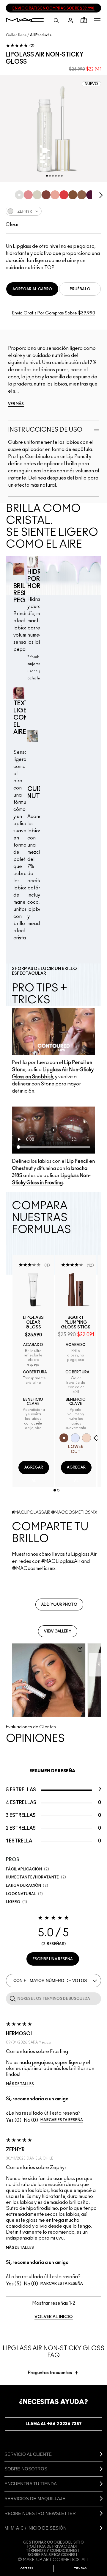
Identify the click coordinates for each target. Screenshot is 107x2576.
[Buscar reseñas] (12, 1998)
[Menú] (97, 20)
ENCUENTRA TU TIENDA (31, 2484)
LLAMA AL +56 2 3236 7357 (54, 2424)
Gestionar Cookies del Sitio (53, 2542)
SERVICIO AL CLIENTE (28, 2454)
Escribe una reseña (53, 1959)
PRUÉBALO (80, 289)
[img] (33, 1290)
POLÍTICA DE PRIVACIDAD (52, 2547)
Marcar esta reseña (62, 2120)
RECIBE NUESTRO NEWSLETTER (40, 2513)
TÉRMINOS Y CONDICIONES (52, 2551)
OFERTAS (27, 2568)
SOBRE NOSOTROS (26, 2469)
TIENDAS (80, 2568)
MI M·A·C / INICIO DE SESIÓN (36, 2528)
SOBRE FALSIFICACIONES (52, 2555)
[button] (97, 20)
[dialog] (33, 1323)
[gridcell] (19, 195)
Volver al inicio (54, 2317)
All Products (41, 35)
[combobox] (53, 211)
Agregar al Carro (32, 289)
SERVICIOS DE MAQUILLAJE (35, 2499)
